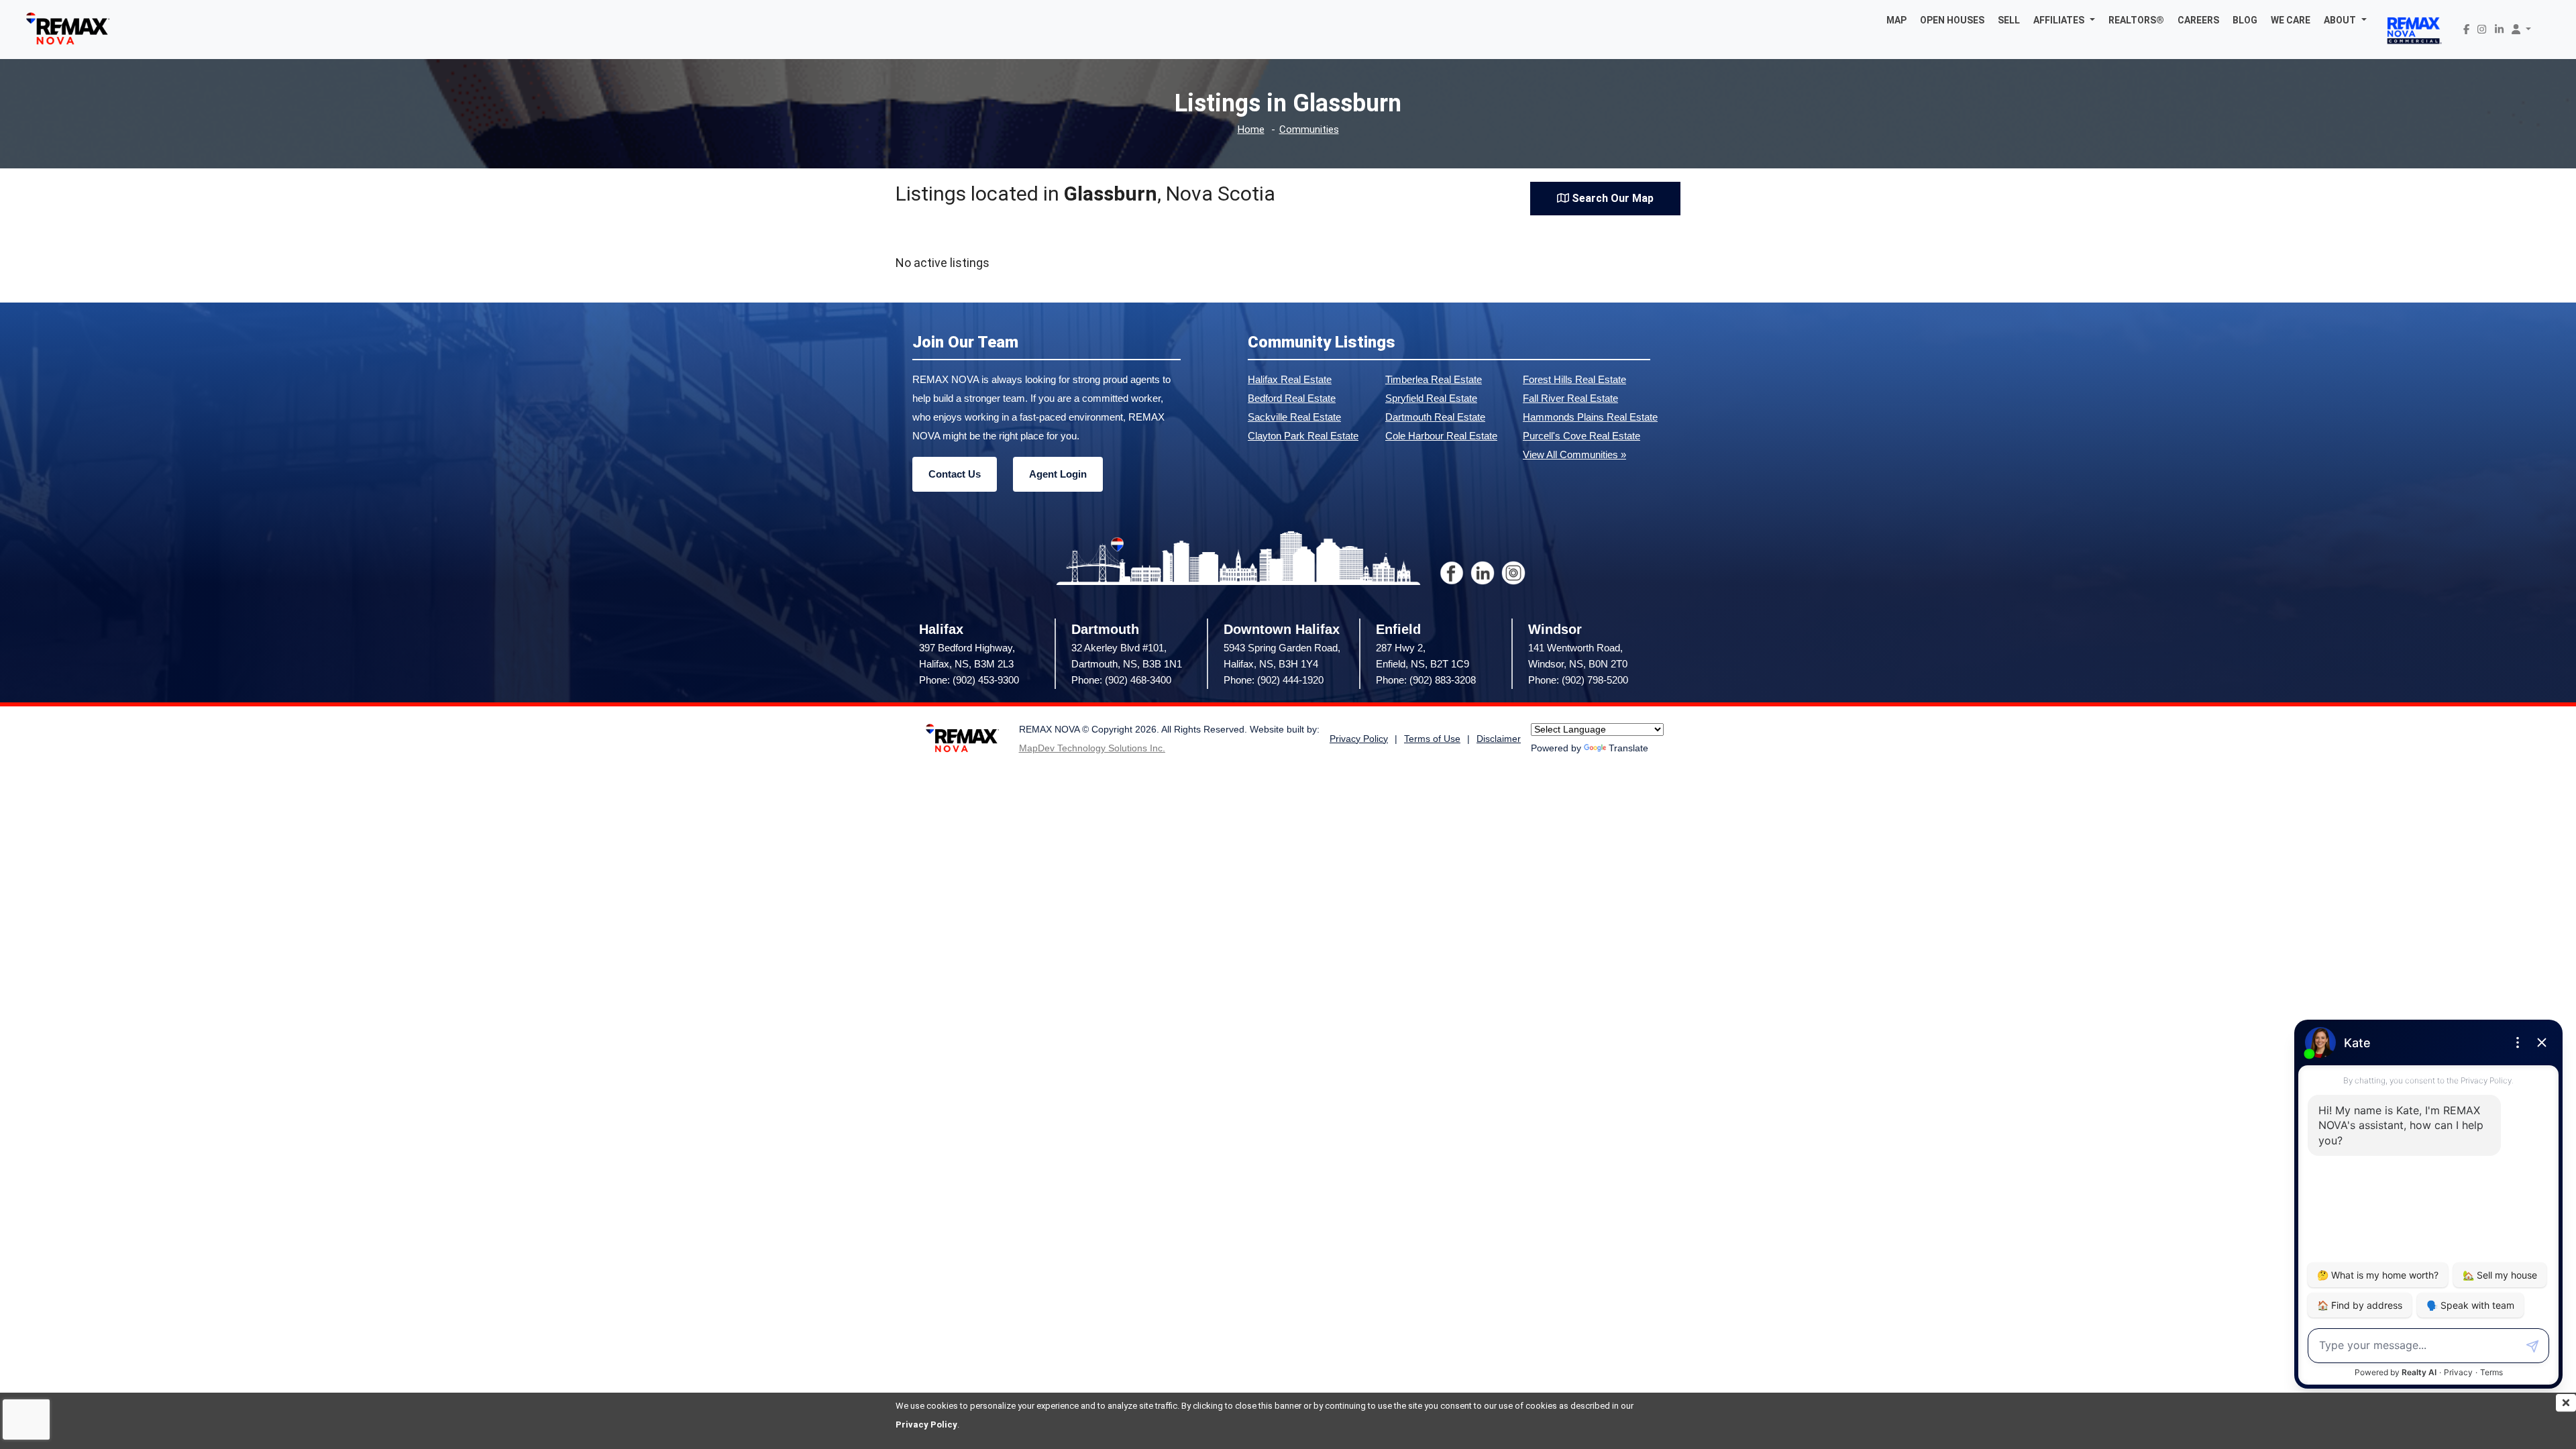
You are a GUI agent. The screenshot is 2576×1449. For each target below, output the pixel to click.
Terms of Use (1432, 739)
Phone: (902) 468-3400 (1121, 680)
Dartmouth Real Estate (1435, 417)
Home (1251, 130)
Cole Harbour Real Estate (1441, 436)
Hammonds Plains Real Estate (1590, 417)
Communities (1309, 130)
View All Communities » (1574, 454)
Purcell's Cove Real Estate (1581, 436)
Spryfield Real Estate (1431, 398)
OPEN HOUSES (1952, 20)
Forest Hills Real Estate (1574, 379)
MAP (1896, 20)
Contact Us (955, 474)
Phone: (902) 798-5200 (1578, 680)
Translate (1628, 748)
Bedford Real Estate (1292, 398)
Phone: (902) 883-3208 (1426, 680)
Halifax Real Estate (1290, 379)
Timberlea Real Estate (1434, 379)
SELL (2009, 20)
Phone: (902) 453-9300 (969, 680)
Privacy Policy (926, 1425)
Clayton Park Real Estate (1303, 436)
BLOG (2245, 20)
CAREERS (2198, 20)
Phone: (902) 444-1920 (1274, 680)
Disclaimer (1499, 739)
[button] (2064, 20)
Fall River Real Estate (1570, 398)
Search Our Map (1611, 198)
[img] (2566, 1403)
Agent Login (1058, 474)
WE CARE (2291, 20)
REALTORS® (2136, 20)
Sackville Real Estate (1294, 417)
